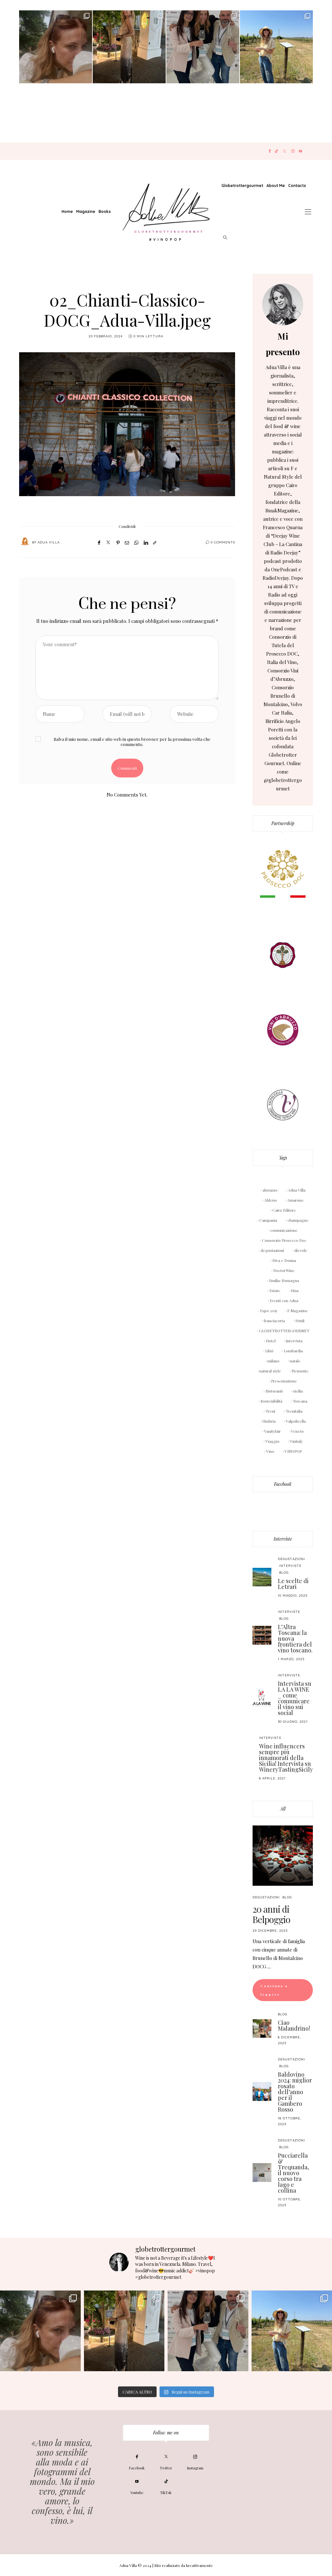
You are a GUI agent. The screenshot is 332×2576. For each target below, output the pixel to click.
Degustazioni (291, 1559)
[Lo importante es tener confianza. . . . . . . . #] (129, 47)
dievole (301, 1250)
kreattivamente (200, 2565)
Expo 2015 (268, 1311)
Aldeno (271, 1200)
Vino (270, 1451)
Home (67, 211)
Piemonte (300, 1371)
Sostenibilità (272, 1401)
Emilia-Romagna (284, 1280)
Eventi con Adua (284, 1300)
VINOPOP (293, 1451)
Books (105, 211)
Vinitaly (296, 1441)
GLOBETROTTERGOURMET (284, 1331)
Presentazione (284, 1381)
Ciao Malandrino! (294, 2025)
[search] (225, 238)
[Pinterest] (118, 542)
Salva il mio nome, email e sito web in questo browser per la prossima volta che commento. (132, 741)
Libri (269, 1351)
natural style (270, 1371)
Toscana (300, 1401)
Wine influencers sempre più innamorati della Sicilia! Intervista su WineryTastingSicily (286, 1758)
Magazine (86, 211)
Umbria (269, 1421)
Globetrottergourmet (242, 186)
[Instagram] (293, 151)
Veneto (297, 1431)
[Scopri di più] (283, 304)
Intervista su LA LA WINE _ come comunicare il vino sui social (295, 1698)
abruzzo (270, 1190)
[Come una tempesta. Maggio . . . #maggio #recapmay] (203, 47)
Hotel (271, 1341)
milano (273, 1361)
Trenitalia (294, 1411)
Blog (284, 1573)
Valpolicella (296, 1421)
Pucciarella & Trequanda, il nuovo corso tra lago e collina (293, 2173)
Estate (275, 1290)
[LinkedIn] (146, 542)
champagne (298, 1220)
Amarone (296, 1200)
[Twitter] (285, 151)
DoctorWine (284, 1270)
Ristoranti (274, 1391)
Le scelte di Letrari (293, 1584)
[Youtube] (300, 151)
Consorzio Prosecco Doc (284, 1240)
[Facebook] (270, 151)
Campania (268, 1220)
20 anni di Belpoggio (271, 1914)
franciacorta (274, 1321)
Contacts (297, 186)
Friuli (300, 1321)
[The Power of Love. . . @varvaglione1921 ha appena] (276, 47)
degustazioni (272, 1250)
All (283, 1809)
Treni (270, 1411)
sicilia (298, 1391)
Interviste (283, 1539)
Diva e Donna (284, 1260)
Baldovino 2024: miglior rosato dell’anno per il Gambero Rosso (295, 2092)
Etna (295, 1290)
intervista (294, 1341)
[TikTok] (276, 151)
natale (295, 1361)
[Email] (127, 542)
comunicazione (284, 1230)
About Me (276, 186)
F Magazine (298, 1311)
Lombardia (293, 1351)
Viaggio (273, 1441)
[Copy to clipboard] (155, 542)
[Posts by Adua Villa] (25, 542)
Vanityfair (273, 1431)
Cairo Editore (284, 1210)
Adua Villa (49, 542)
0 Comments (223, 542)
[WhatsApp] (136, 542)
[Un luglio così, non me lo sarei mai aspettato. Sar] (56, 47)
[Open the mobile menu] (308, 212)
